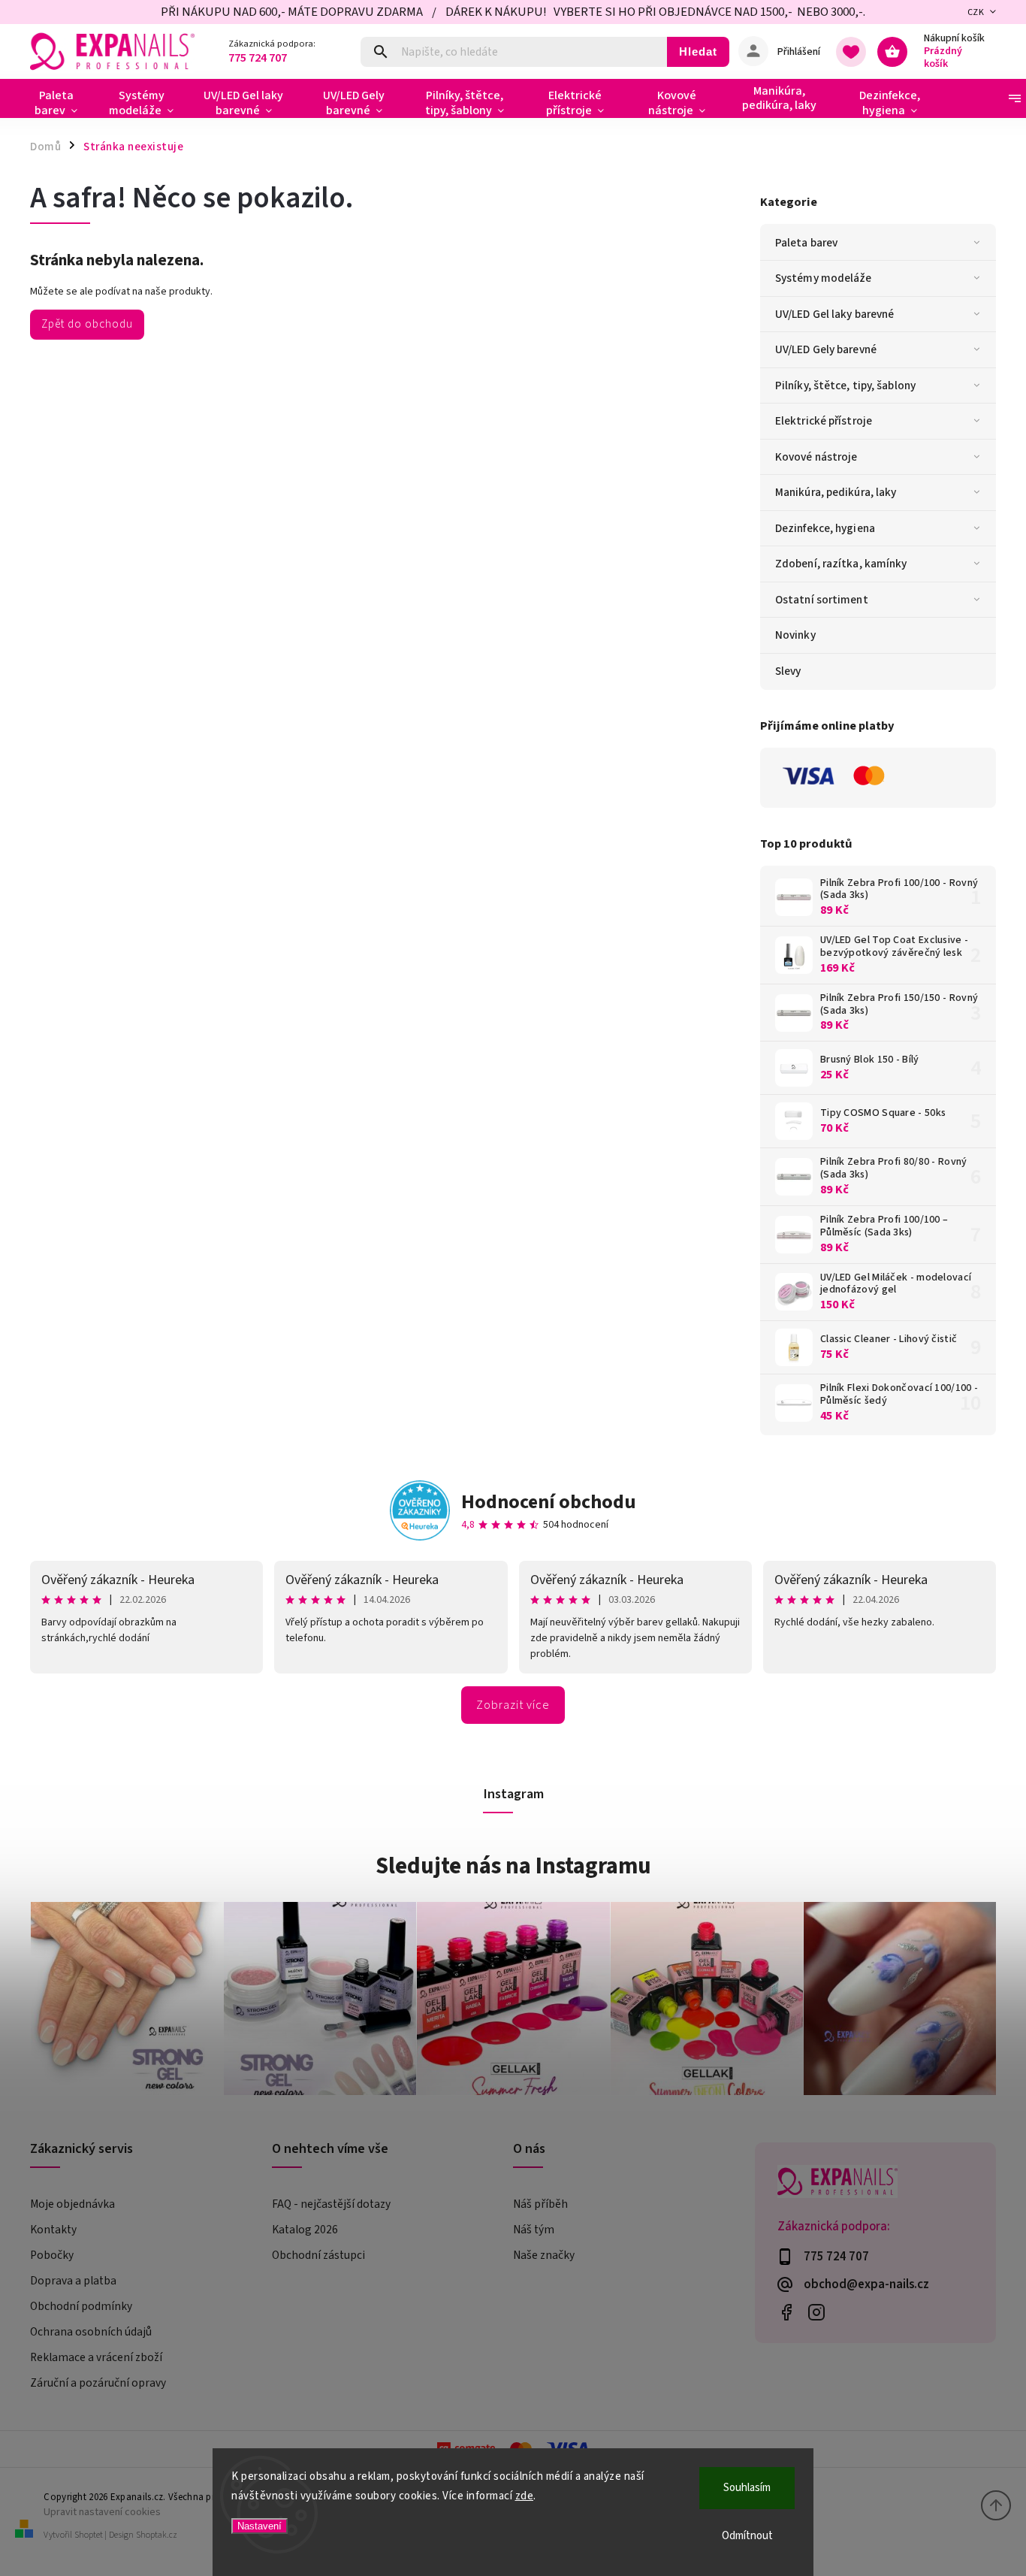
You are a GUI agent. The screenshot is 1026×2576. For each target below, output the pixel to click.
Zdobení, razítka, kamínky (841, 564)
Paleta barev (806, 243)
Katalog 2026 (305, 2230)
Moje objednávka (72, 2204)
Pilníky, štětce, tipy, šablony (845, 385)
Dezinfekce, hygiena (825, 528)
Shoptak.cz (157, 2535)
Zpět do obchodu (87, 324)
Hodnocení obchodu (549, 1502)
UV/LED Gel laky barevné (834, 314)
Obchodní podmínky (81, 2306)
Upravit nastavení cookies (102, 2512)
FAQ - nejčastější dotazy (331, 2204)
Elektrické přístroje (824, 421)
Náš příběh (540, 2204)
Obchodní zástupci (318, 2255)
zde (525, 2496)
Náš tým (534, 2230)
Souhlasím (747, 2488)
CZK (976, 12)
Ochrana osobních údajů (91, 2332)
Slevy (788, 671)
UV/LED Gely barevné (826, 349)
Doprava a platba (73, 2281)
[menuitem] (62, 103)
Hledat (698, 51)
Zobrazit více (513, 1705)
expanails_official (817, 2312)
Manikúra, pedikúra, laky (836, 492)
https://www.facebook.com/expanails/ (787, 2312)
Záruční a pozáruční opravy (98, 2383)
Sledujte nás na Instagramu (513, 1866)
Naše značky (544, 2255)
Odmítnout (747, 2536)
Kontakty (53, 2230)
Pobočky (52, 2255)
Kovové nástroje (816, 457)
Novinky (795, 635)
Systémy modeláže (824, 278)
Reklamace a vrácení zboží (96, 2357)
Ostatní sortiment (822, 600)
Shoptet (89, 2535)
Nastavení (260, 2526)
